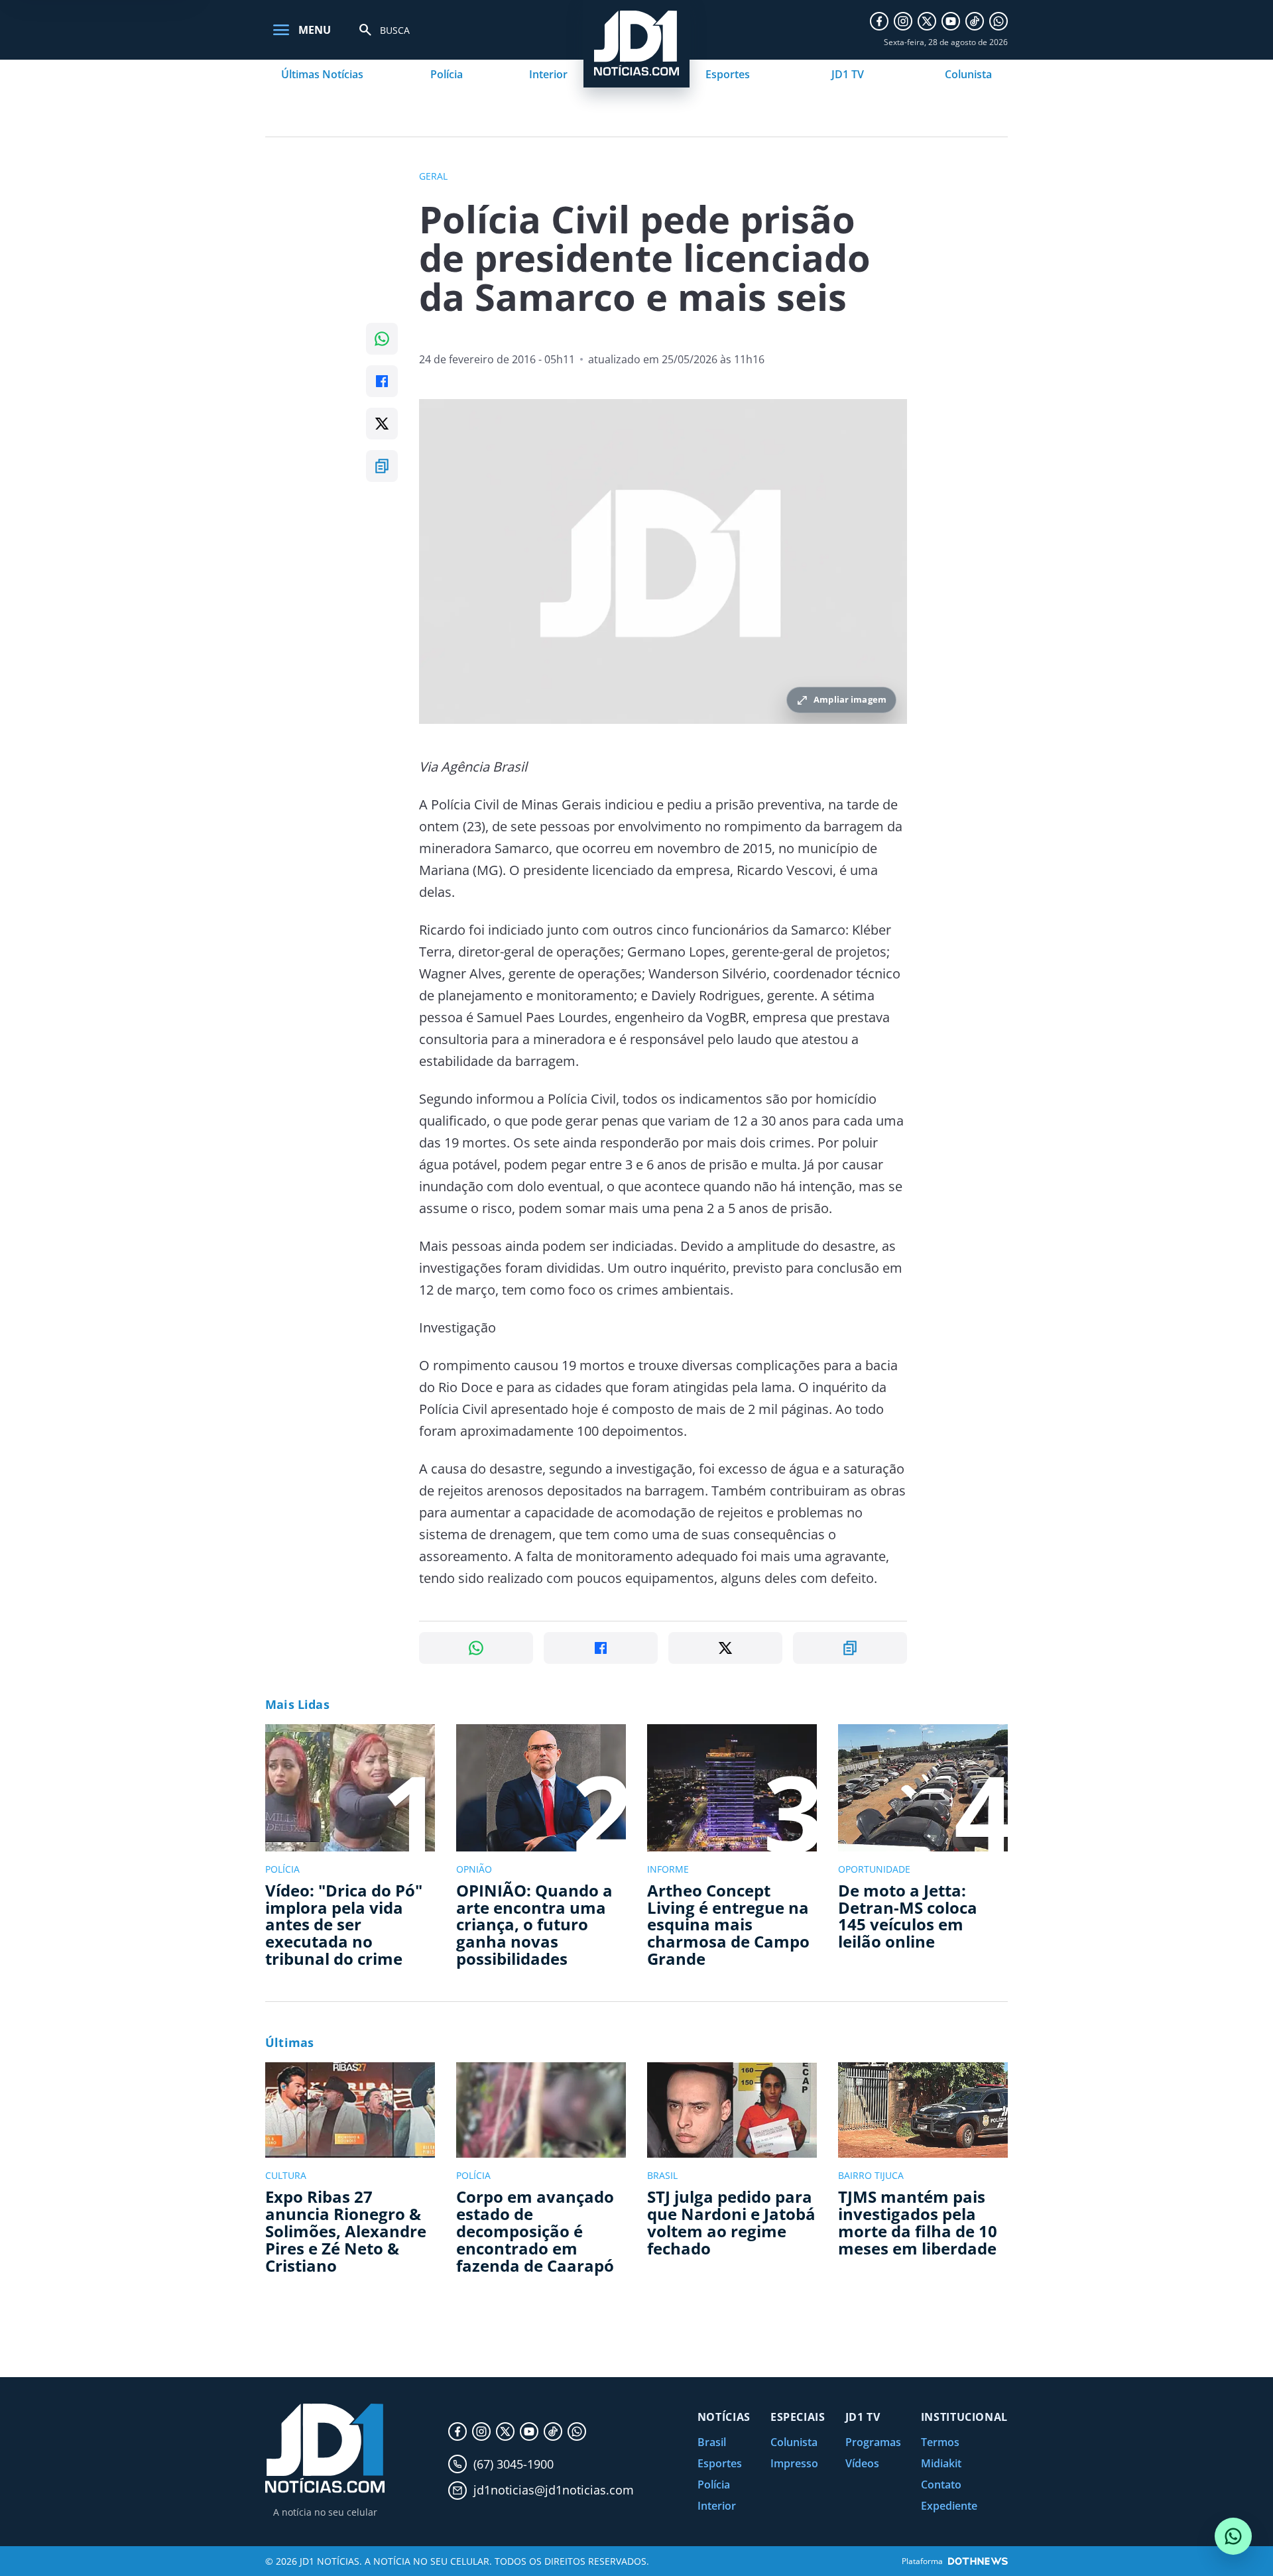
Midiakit (941, 2463)
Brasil (712, 2442)
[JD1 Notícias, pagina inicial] (325, 2448)
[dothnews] (978, 2561)
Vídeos (862, 2463)
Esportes (728, 74)
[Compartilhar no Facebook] (382, 381)
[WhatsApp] (999, 21)
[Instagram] (903, 21)
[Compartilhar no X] (382, 424)
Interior (548, 74)
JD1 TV (848, 74)
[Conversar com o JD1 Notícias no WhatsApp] (1233, 2536)
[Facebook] (879, 21)
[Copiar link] (382, 466)
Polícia (447, 74)
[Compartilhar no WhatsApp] (382, 339)
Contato (941, 2485)
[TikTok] (975, 21)
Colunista (968, 74)
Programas (873, 2442)
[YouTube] (951, 21)
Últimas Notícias (322, 74)
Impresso (794, 2463)
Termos (940, 2442)
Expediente (949, 2506)
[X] (927, 21)
